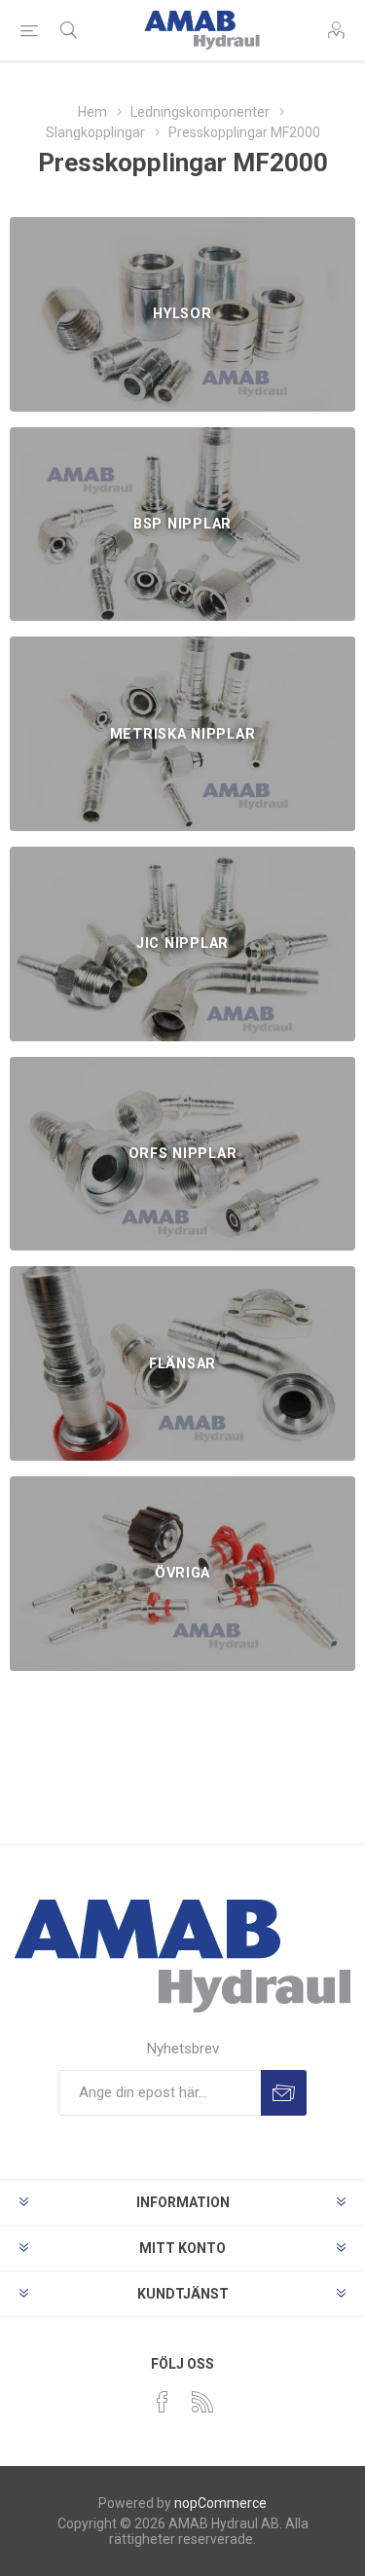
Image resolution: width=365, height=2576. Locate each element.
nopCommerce (220, 2503)
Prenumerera (284, 2093)
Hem (92, 112)
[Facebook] (163, 2402)
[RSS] (202, 2402)
